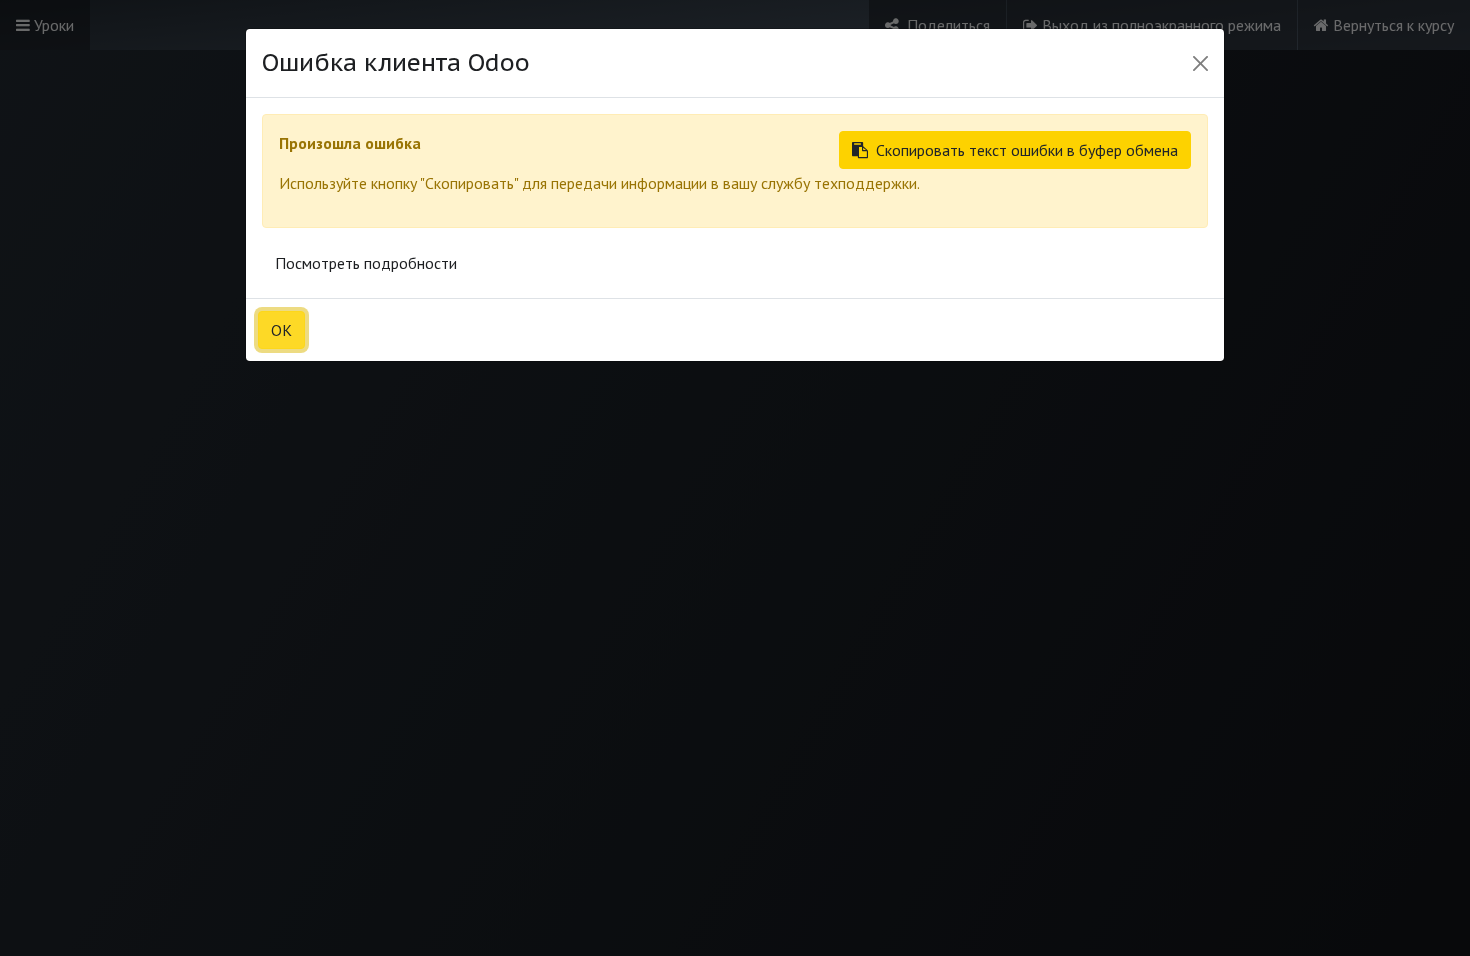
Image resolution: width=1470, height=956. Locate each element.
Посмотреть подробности (366, 263)
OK (281, 330)
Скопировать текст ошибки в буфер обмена (1027, 150)
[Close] (1200, 63)
